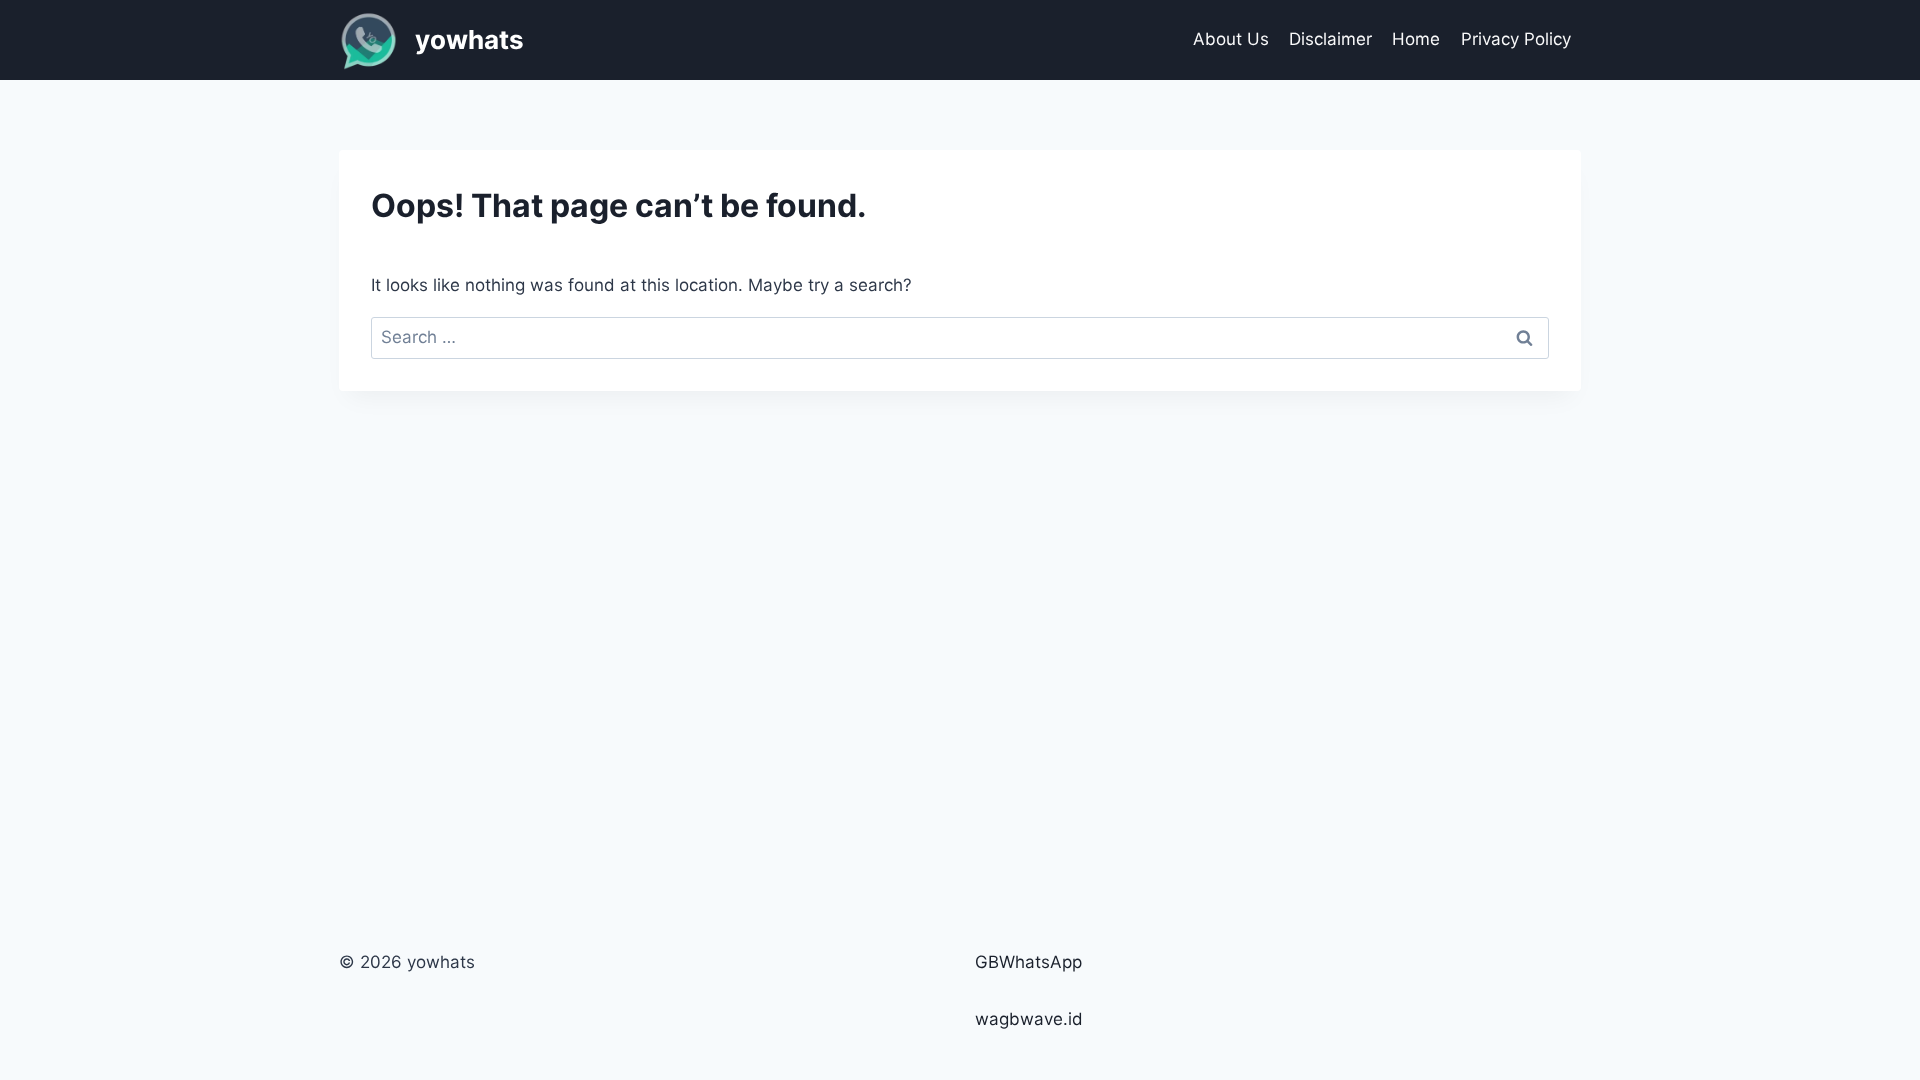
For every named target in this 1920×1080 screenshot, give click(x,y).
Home (1416, 39)
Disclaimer (1330, 39)
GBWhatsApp (1028, 962)
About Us (1231, 39)
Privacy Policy (1516, 39)
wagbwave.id (1029, 1019)
